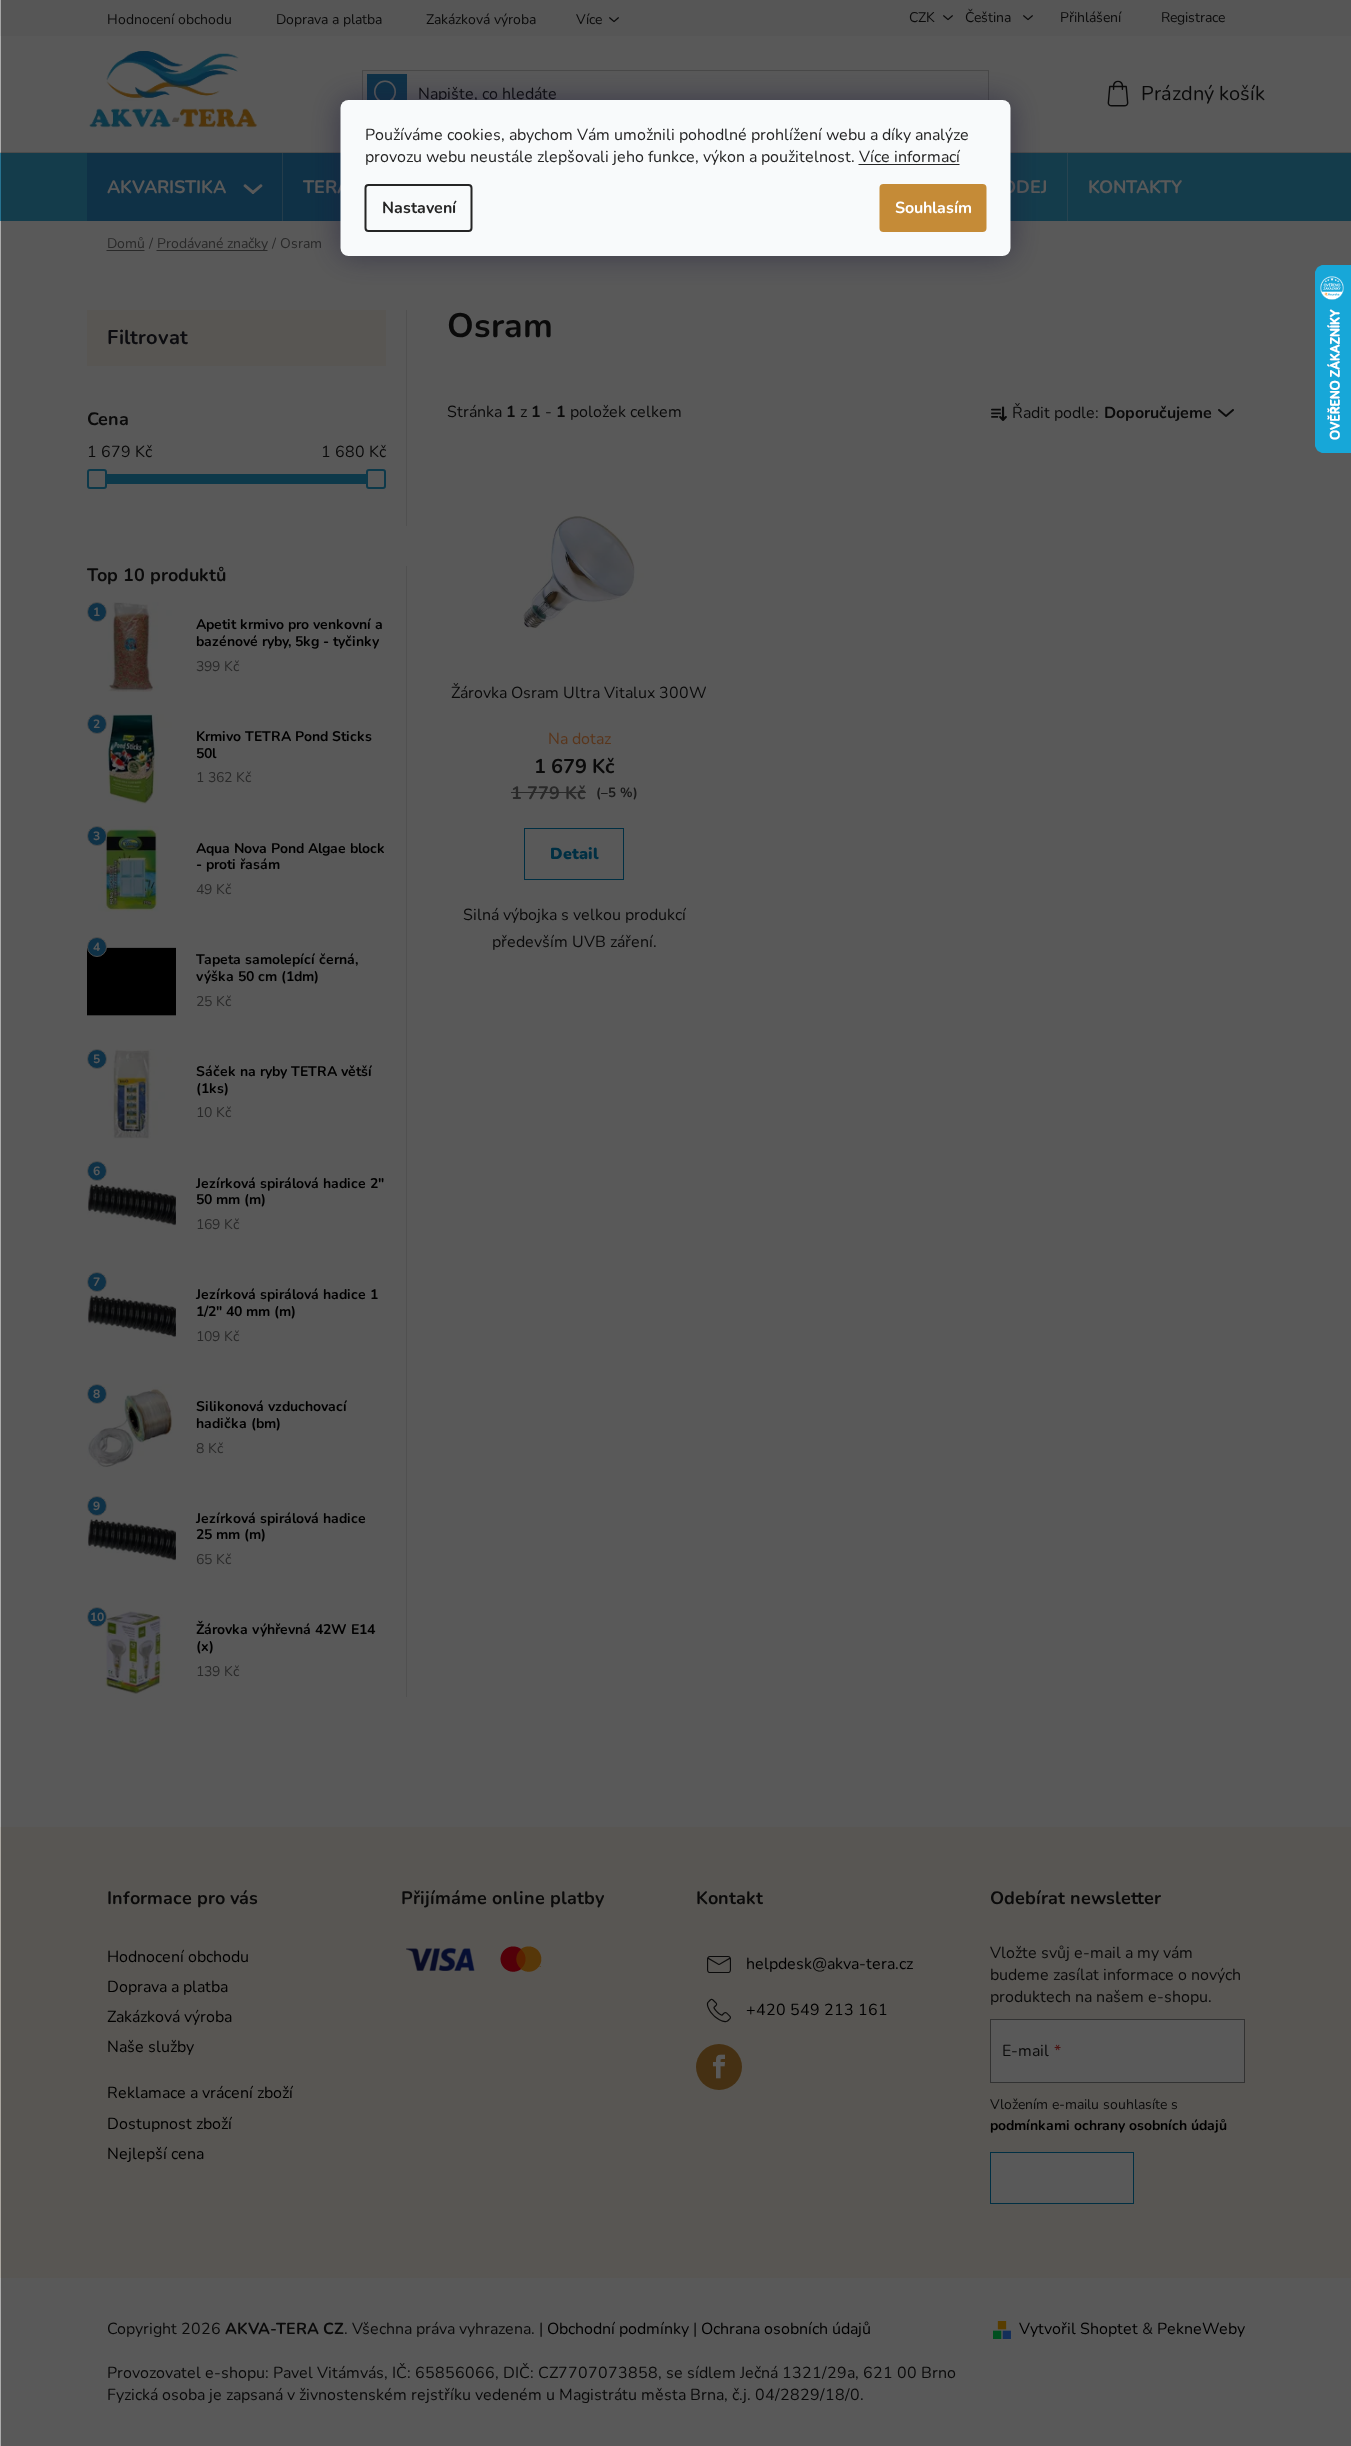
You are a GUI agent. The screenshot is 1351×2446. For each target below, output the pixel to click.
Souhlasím (933, 208)
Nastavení (419, 208)
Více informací (909, 157)
